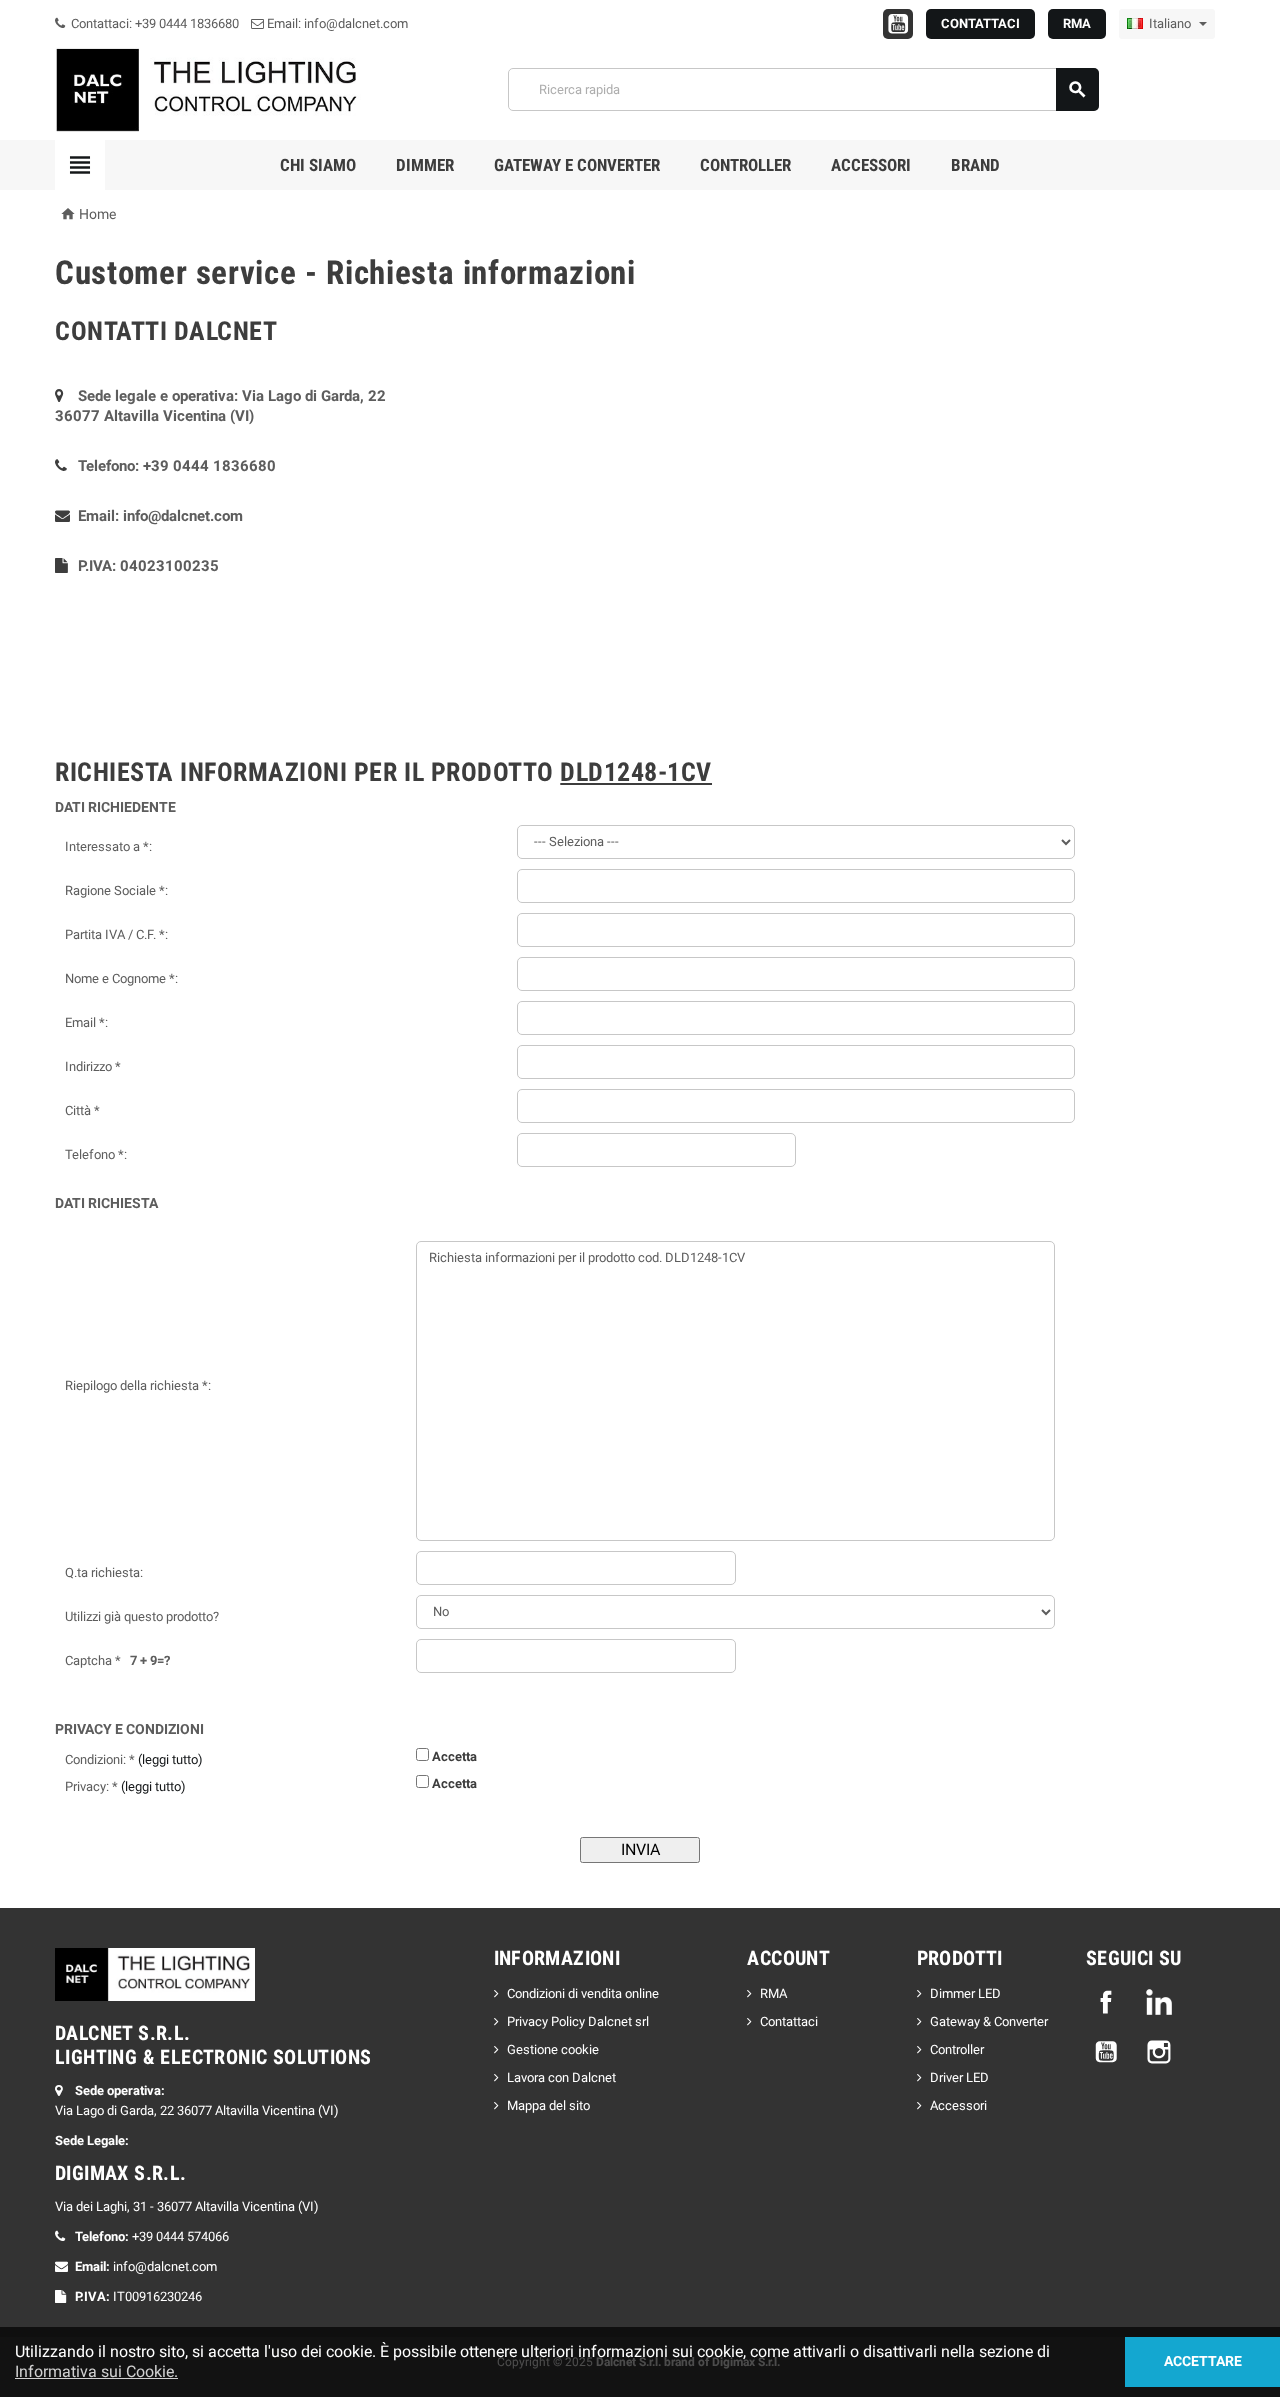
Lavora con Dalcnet (561, 2077)
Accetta (454, 1756)
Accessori (871, 165)
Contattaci (789, 2021)
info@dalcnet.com (183, 516)
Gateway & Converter (989, 2021)
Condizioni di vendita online (583, 1993)
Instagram (1159, 2052)
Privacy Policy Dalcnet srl (578, 2021)
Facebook (1106, 2002)
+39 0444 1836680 (209, 466)
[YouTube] (898, 24)
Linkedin (1159, 2002)
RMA (1077, 23)
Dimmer (425, 165)
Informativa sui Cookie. (96, 2371)
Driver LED (959, 2077)
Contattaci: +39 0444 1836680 (153, 23)
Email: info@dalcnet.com (336, 23)
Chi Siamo (318, 165)
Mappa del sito (548, 2105)
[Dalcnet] (210, 88)
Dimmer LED (965, 1993)
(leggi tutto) (170, 1759)
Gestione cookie (553, 2049)
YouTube (1106, 2052)
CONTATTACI (980, 23)
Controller (745, 165)
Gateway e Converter (577, 165)
